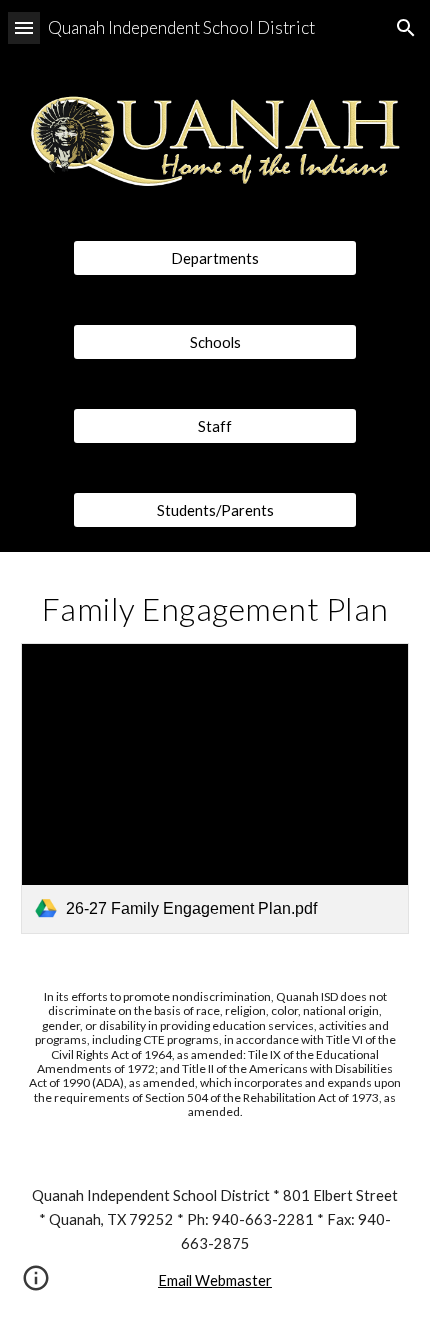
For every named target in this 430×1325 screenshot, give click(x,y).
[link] (215, 788)
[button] (24, 27)
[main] (215, 609)
